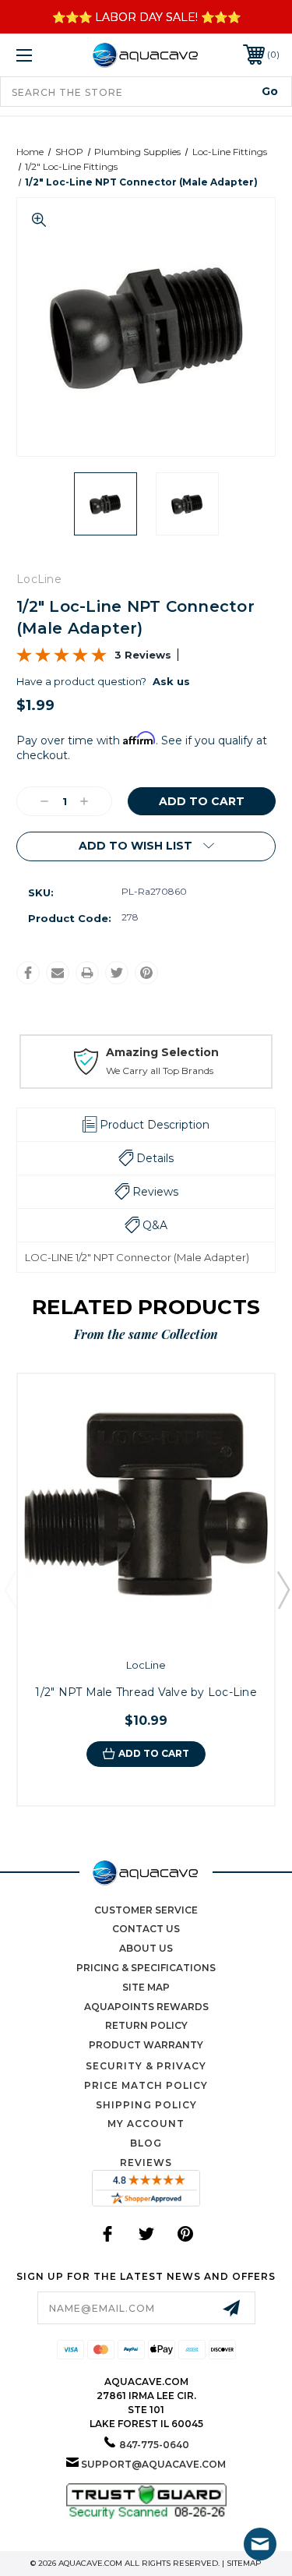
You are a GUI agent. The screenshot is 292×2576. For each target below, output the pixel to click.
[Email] (58, 973)
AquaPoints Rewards (146, 2007)
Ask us (171, 681)
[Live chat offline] (260, 2544)
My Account (146, 2124)
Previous (10, 1589)
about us (146, 1948)
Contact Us (146, 1929)
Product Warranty (146, 2045)
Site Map (146, 1987)
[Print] (87, 973)
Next (283, 1589)
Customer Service (146, 1910)
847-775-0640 (154, 2445)
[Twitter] (117, 973)
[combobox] (146, 92)
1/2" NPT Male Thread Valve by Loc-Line (146, 1692)
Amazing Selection (162, 1052)
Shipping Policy (146, 2105)
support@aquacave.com (153, 2464)
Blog (146, 2143)
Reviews (146, 2163)
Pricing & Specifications (146, 1968)
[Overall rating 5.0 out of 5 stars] (62, 659)
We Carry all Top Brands (160, 1071)
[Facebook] (28, 973)
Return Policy (146, 2025)
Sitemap (244, 2563)
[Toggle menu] (42, 55)
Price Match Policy (146, 2085)
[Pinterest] (146, 973)
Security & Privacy (146, 2066)
